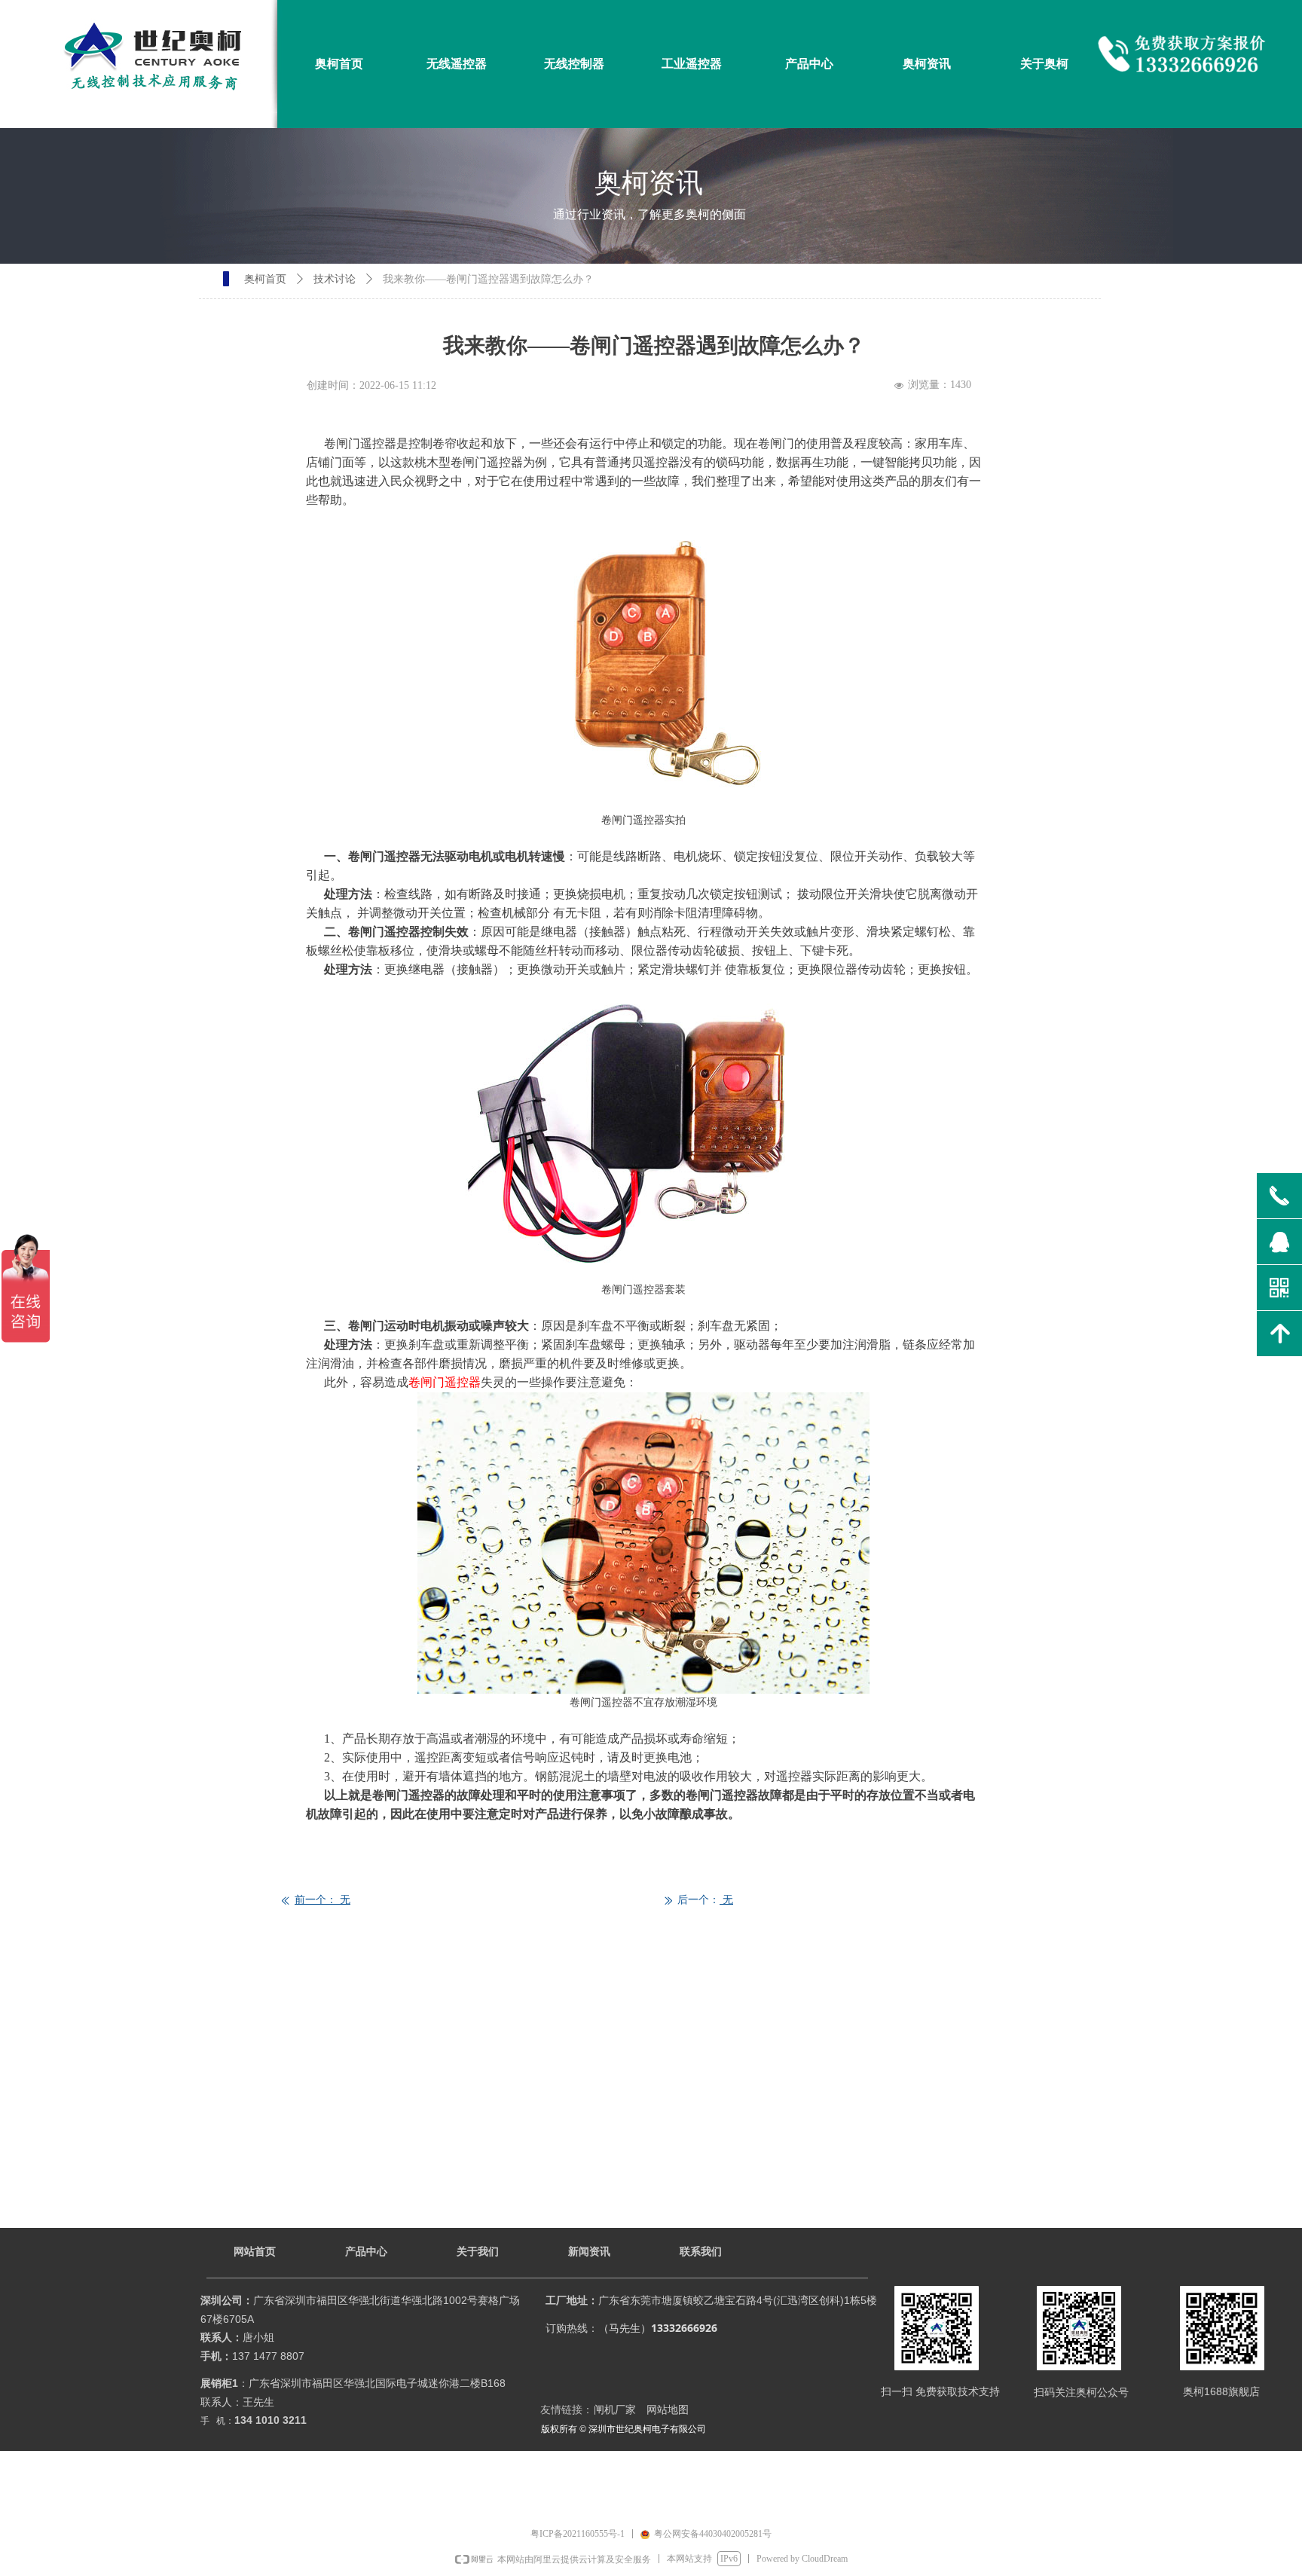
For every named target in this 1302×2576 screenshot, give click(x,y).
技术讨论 (335, 279)
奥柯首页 (265, 279)
